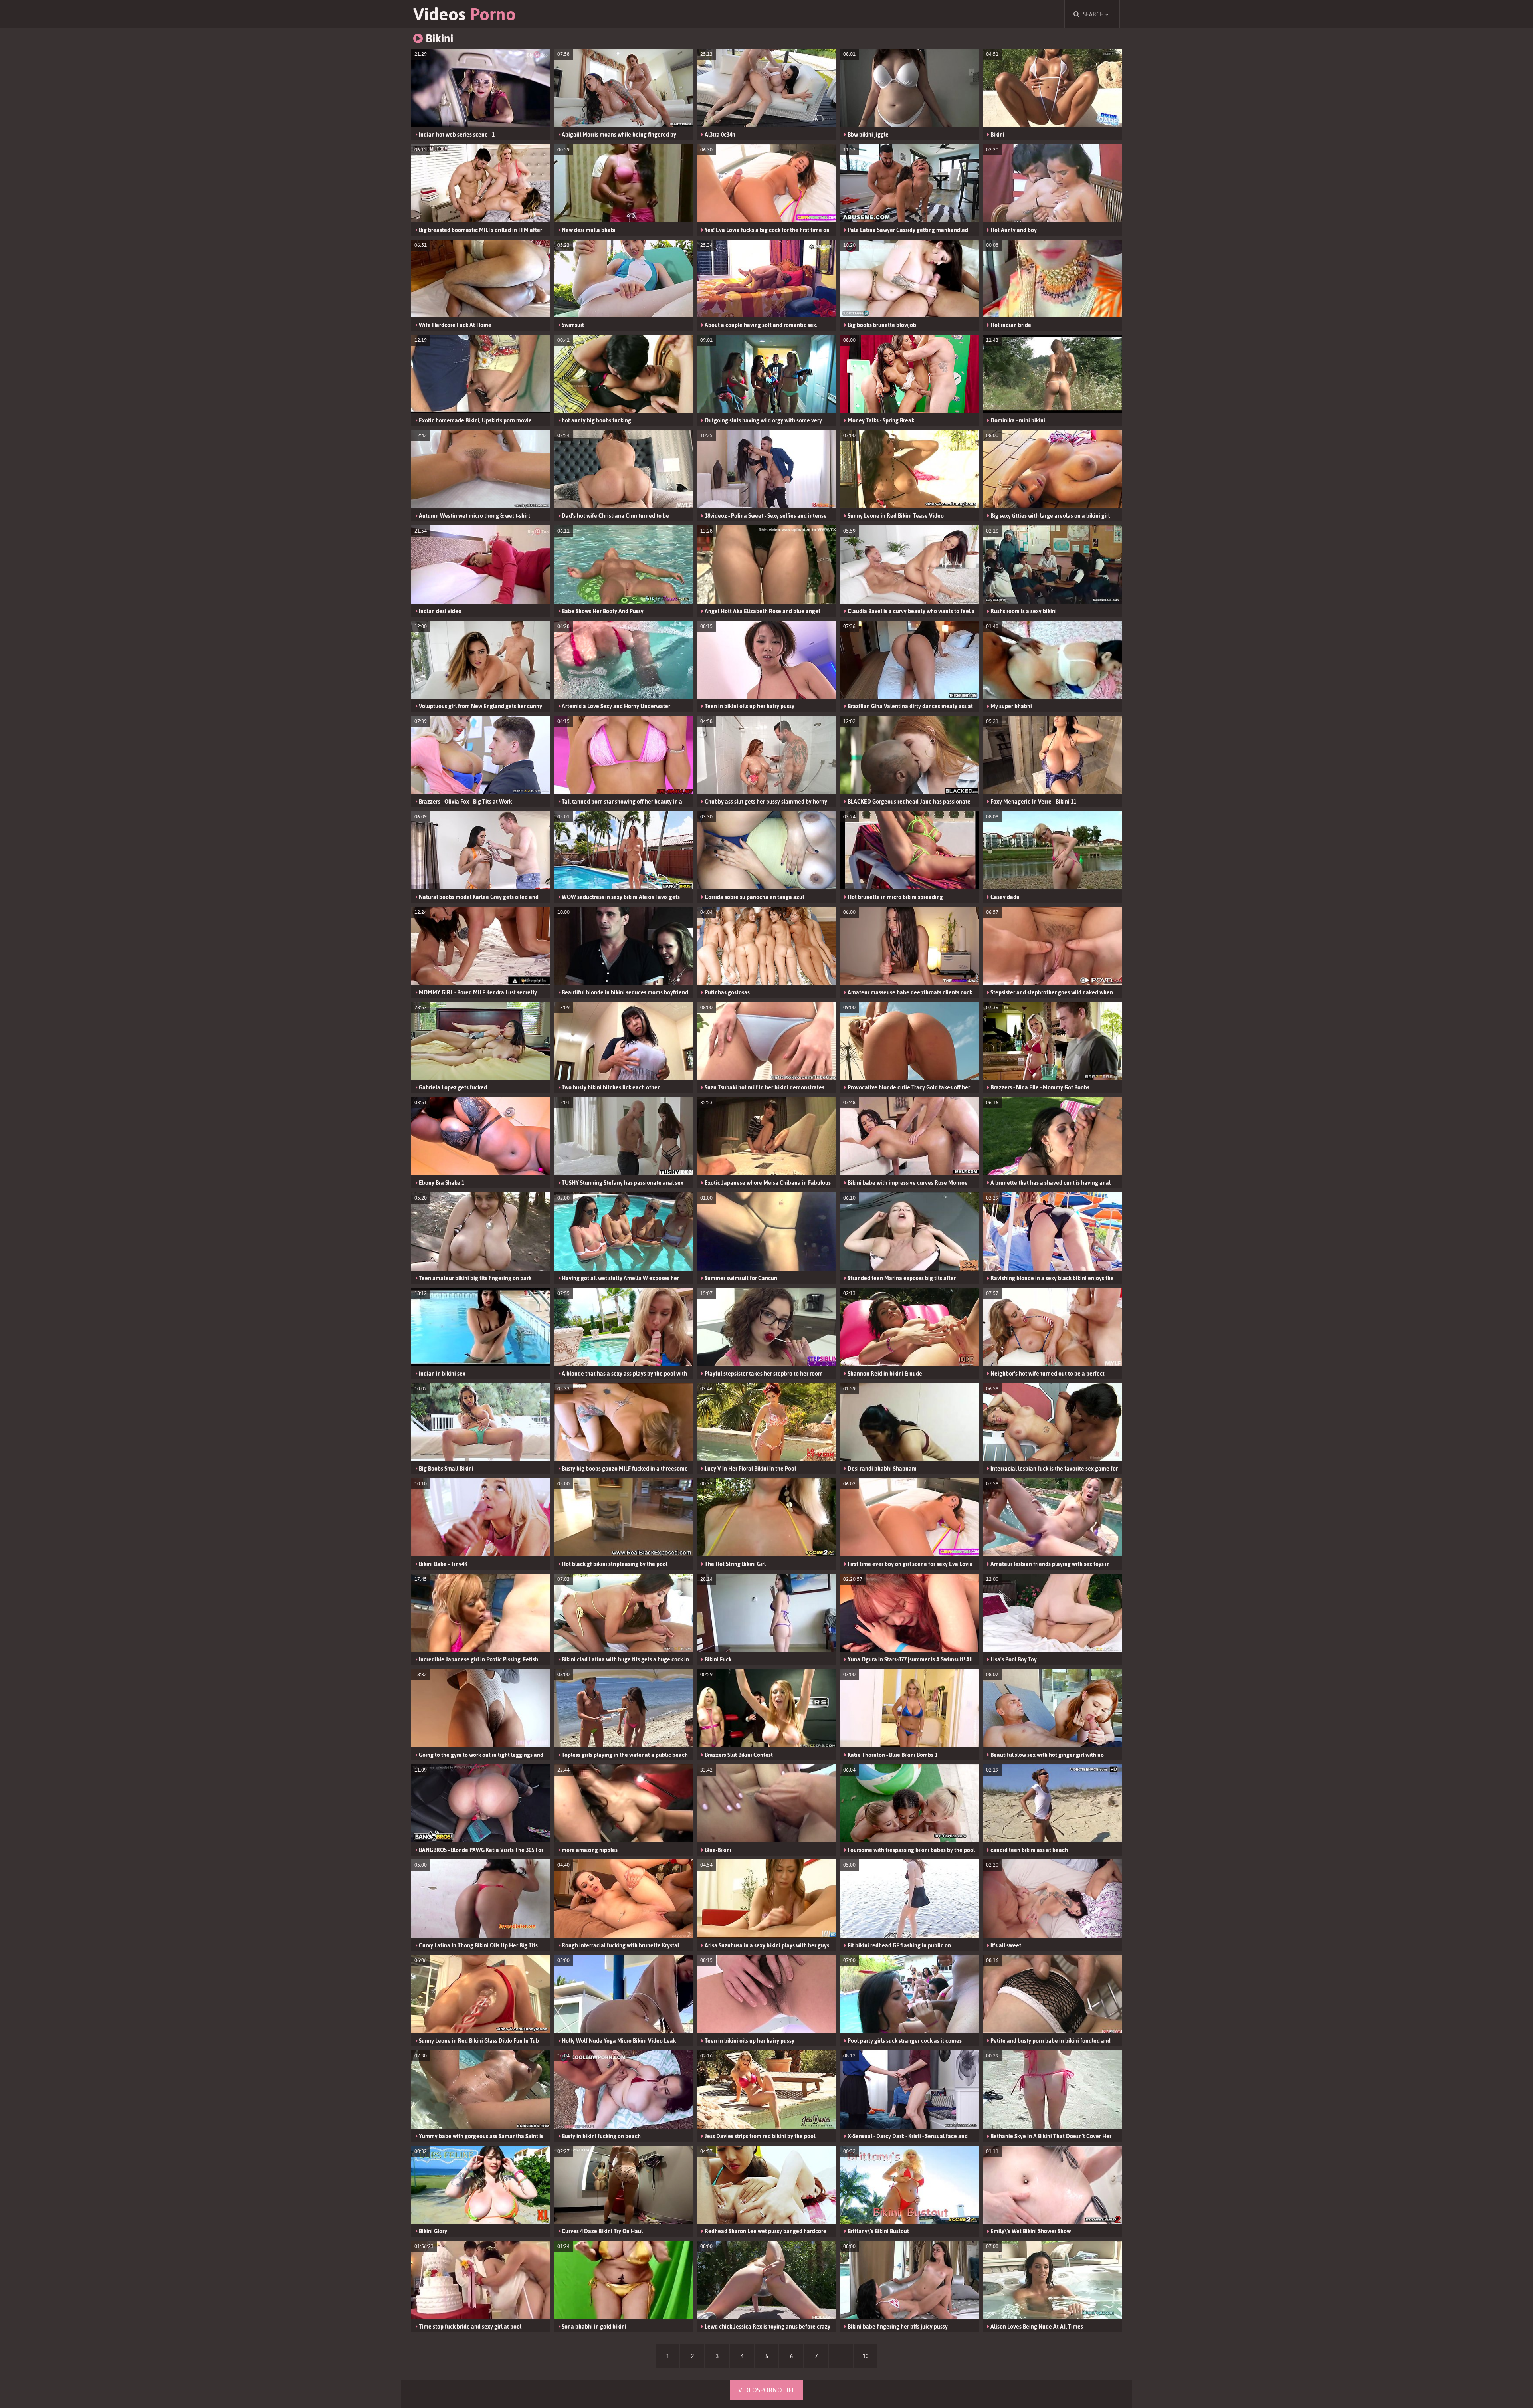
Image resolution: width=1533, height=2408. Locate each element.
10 (866, 2356)
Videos (464, 14)
